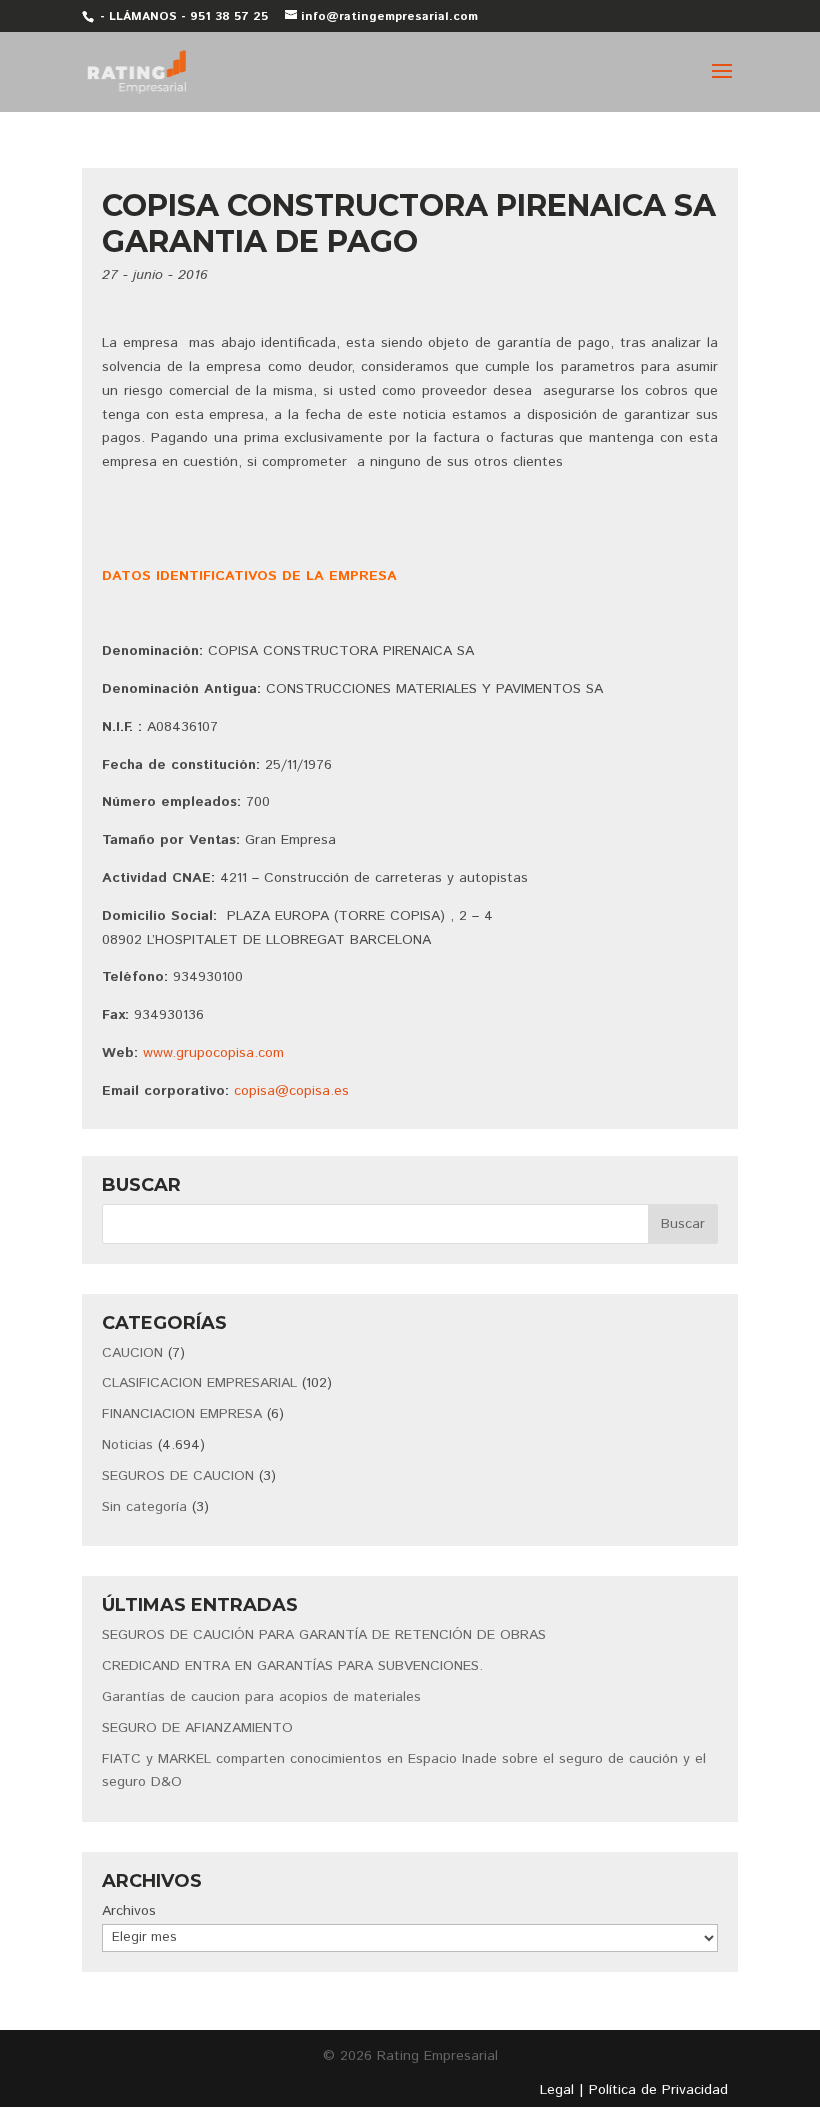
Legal (557, 2090)
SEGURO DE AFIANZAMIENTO (197, 1728)
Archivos (129, 1911)
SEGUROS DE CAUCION (178, 1476)
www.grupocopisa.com (213, 1053)
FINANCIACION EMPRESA (182, 1414)
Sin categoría (144, 1507)
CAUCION (132, 1353)
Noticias (127, 1445)
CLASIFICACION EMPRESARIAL (199, 1383)
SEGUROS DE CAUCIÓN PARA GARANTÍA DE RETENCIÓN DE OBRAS (324, 1635)
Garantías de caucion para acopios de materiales (261, 1697)
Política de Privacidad (658, 2090)
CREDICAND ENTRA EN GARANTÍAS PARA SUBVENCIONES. (292, 1666)
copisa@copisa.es (291, 1091)
